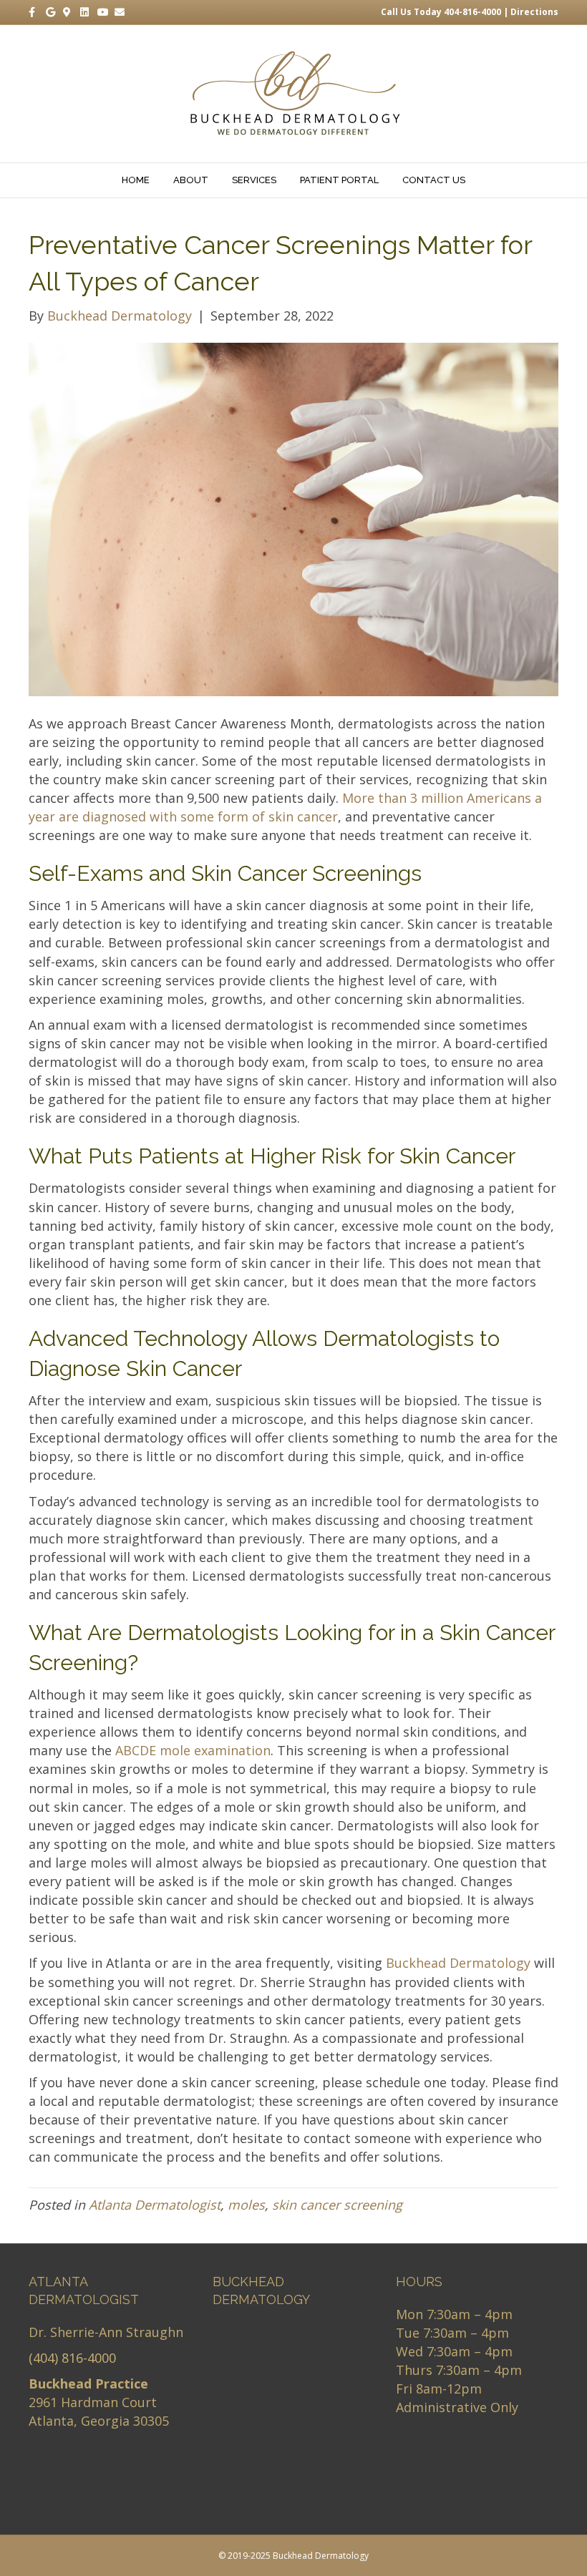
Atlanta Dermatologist (155, 2205)
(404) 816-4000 (72, 2358)
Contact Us (434, 180)
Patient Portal (339, 180)
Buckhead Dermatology (458, 1963)
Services (254, 180)
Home (136, 180)
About (191, 180)
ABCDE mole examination (193, 1750)
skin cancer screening (337, 2205)
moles (246, 2205)
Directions (534, 12)
